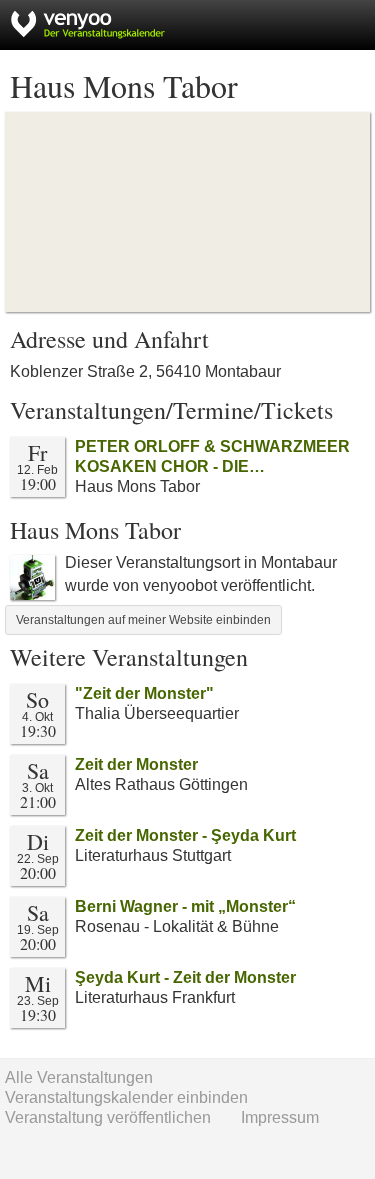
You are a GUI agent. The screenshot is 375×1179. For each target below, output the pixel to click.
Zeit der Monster (136, 764)
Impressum (280, 1117)
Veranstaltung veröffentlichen (108, 1117)
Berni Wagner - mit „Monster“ (185, 906)
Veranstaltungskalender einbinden (126, 1097)
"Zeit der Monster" (144, 693)
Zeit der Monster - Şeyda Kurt (185, 835)
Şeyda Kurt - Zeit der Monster (185, 977)
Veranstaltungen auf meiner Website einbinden (143, 620)
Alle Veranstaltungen (79, 1077)
